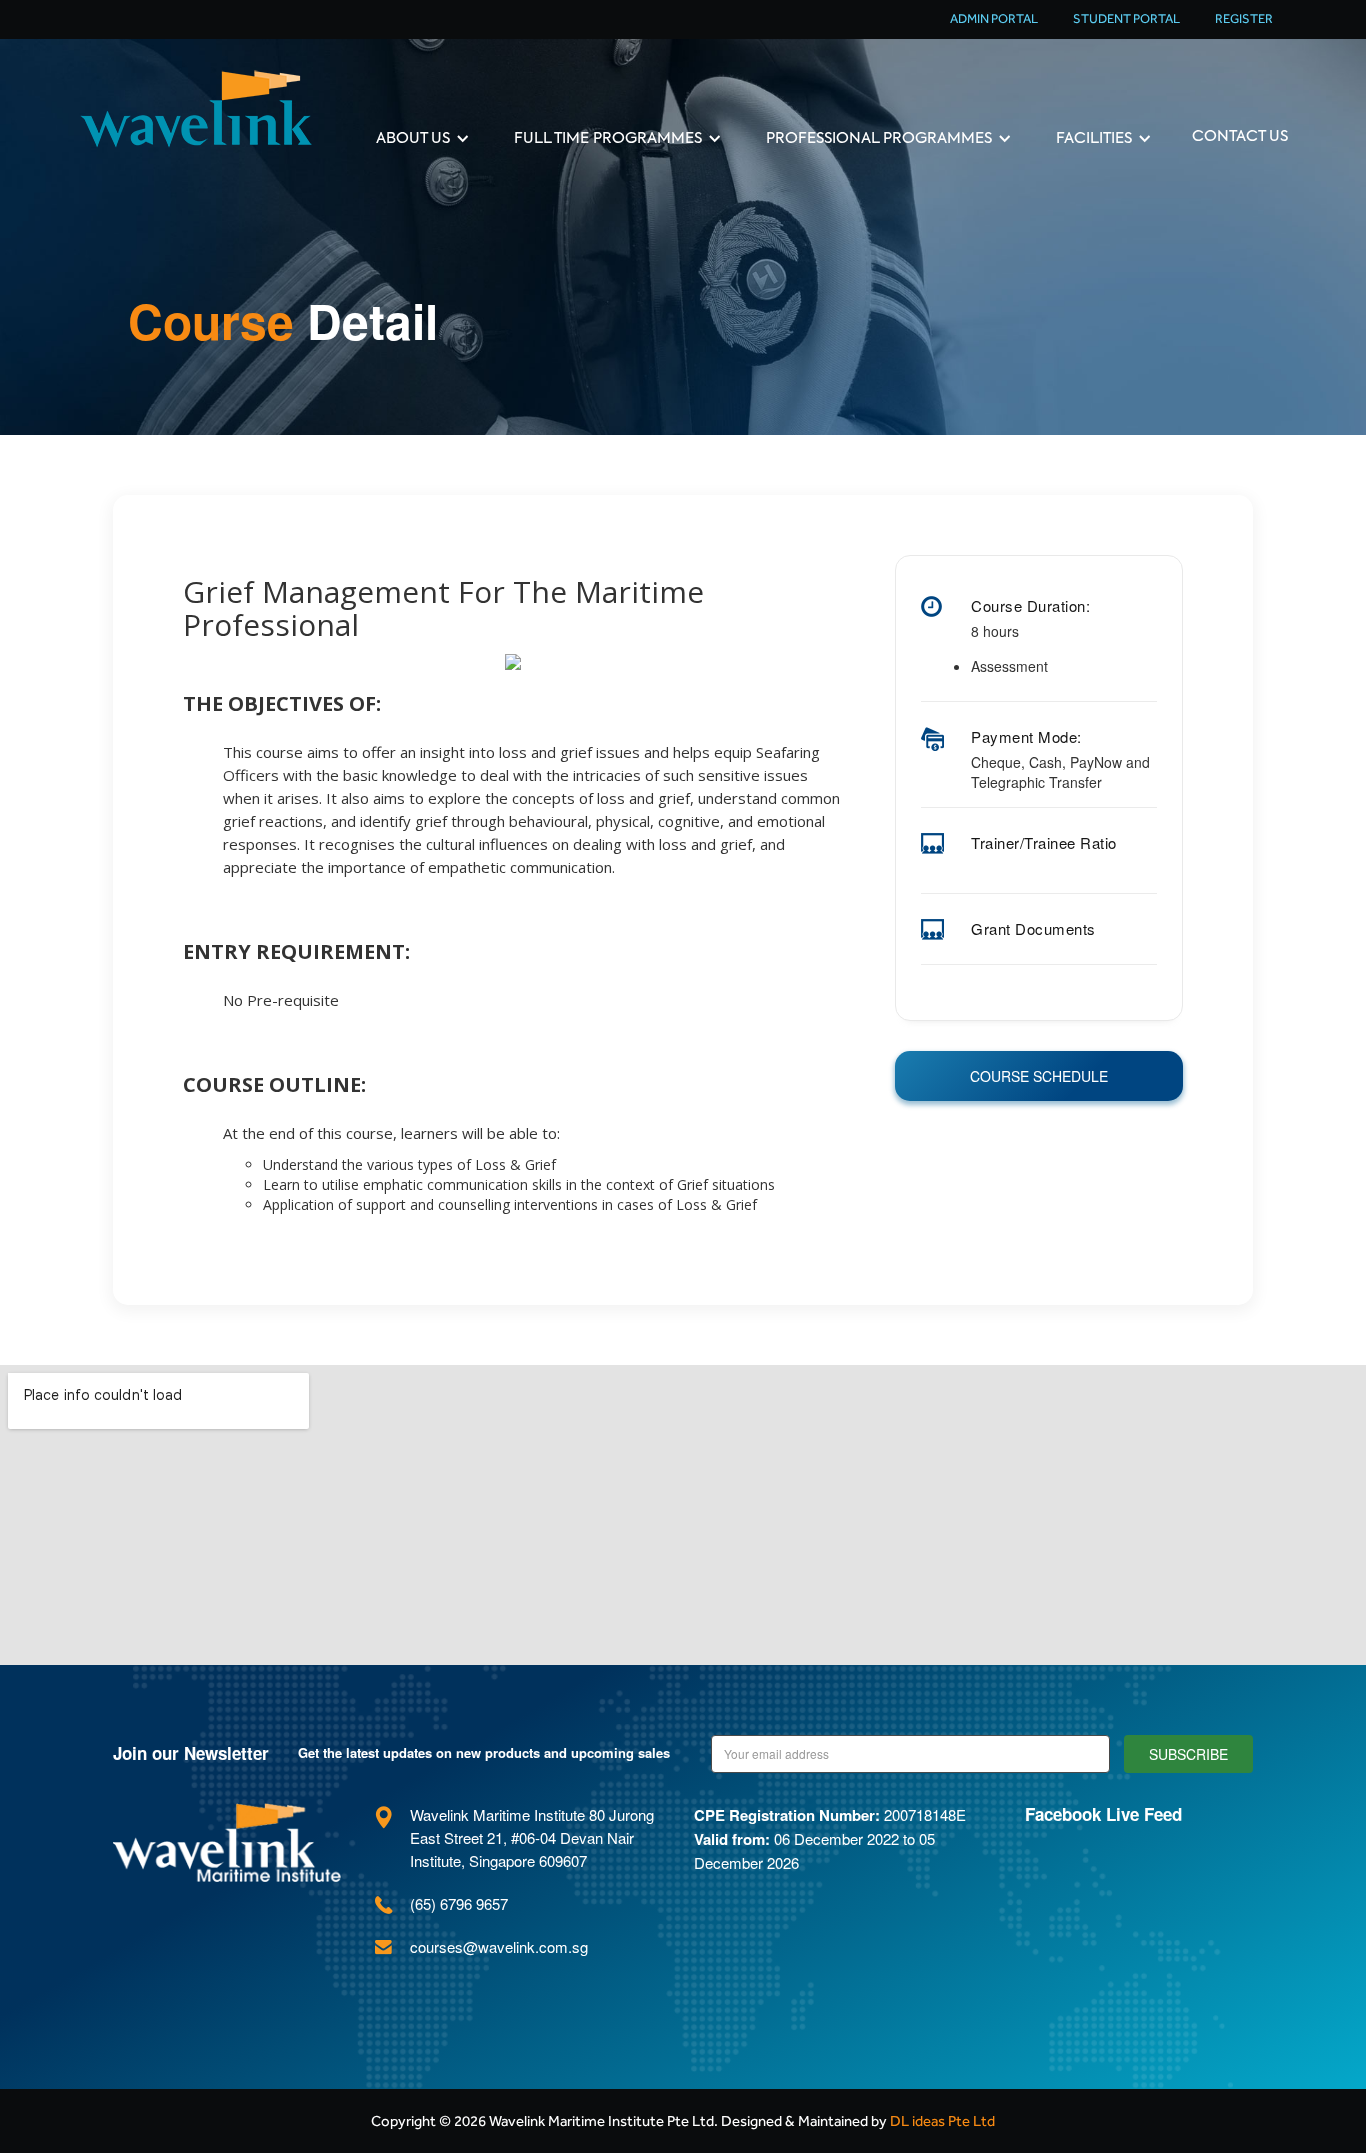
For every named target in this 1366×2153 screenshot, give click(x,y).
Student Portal (1126, 18)
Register (1244, 18)
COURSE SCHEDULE (1039, 1076)
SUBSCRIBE (1188, 1754)
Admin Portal (994, 18)
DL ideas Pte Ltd (942, 2120)
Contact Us (1240, 136)
